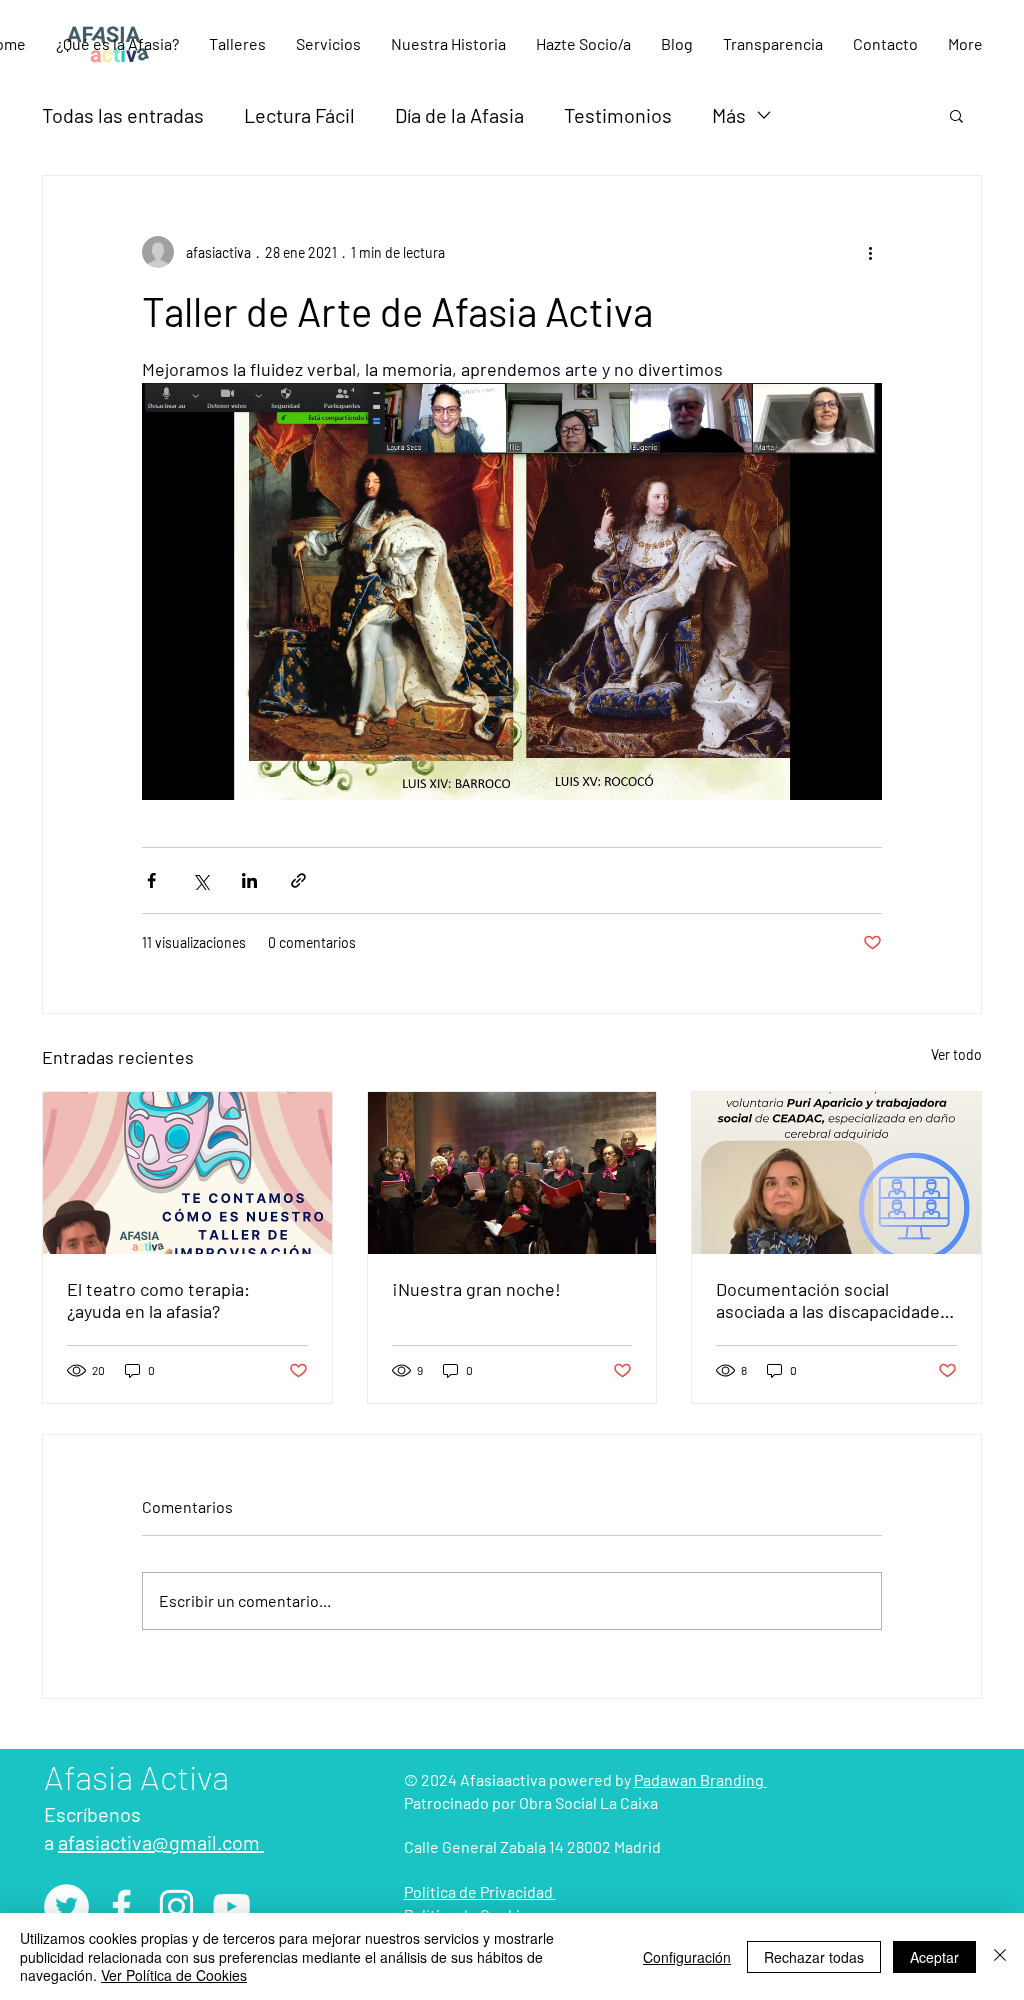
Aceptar (934, 1957)
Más (729, 115)
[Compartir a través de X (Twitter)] (200, 880)
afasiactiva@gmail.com (161, 1842)
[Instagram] (176, 1906)
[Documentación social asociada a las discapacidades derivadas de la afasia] (836, 1173)
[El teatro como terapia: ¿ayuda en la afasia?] (187, 1173)
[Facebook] (121, 1906)
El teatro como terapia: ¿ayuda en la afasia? (158, 1300)
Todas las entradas (123, 115)
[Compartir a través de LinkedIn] (249, 880)
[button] (237, 44)
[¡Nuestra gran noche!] (512, 1173)
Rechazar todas (814, 1957)
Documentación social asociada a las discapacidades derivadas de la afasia (832, 1300)
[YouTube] (231, 1906)
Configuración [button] (687, 1957)
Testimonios (618, 115)
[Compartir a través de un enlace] (298, 880)
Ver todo (956, 1054)
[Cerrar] (1000, 1956)
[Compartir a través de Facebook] (151, 880)
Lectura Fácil (299, 115)
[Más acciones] (870, 252)
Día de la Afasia (459, 115)
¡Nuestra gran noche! (476, 1289)
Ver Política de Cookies (174, 1975)
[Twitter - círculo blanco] (66, 1906)
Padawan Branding (700, 1779)
